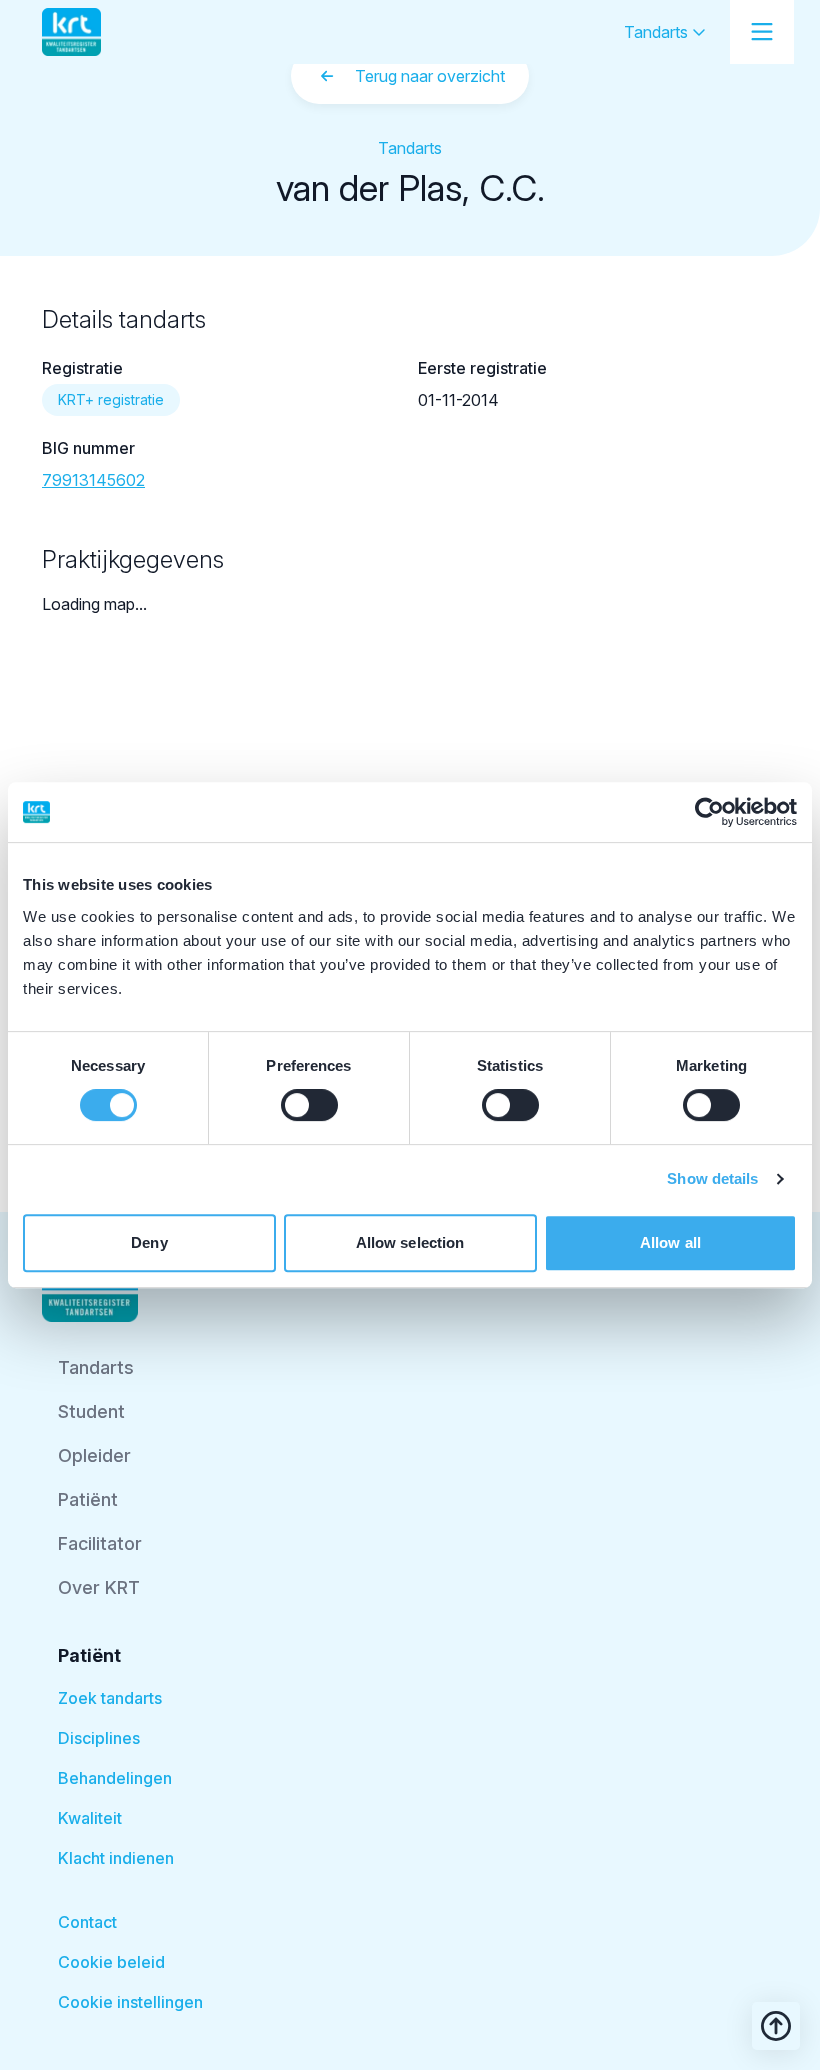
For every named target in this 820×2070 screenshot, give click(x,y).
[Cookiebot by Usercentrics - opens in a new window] (709, 812)
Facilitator (100, 1543)
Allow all (670, 1242)
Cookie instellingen (130, 2002)
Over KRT (99, 1587)
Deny (149, 1242)
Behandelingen (115, 1778)
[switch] (309, 1105)
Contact (87, 1922)
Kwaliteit (90, 1818)
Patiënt (88, 1499)
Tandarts (658, 32)
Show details (712, 1178)
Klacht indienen (116, 1858)
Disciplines (99, 1738)
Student (91, 1411)
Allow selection (410, 1242)
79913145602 (93, 480)
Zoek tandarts (110, 1698)
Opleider (94, 1455)
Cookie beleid (111, 1962)
